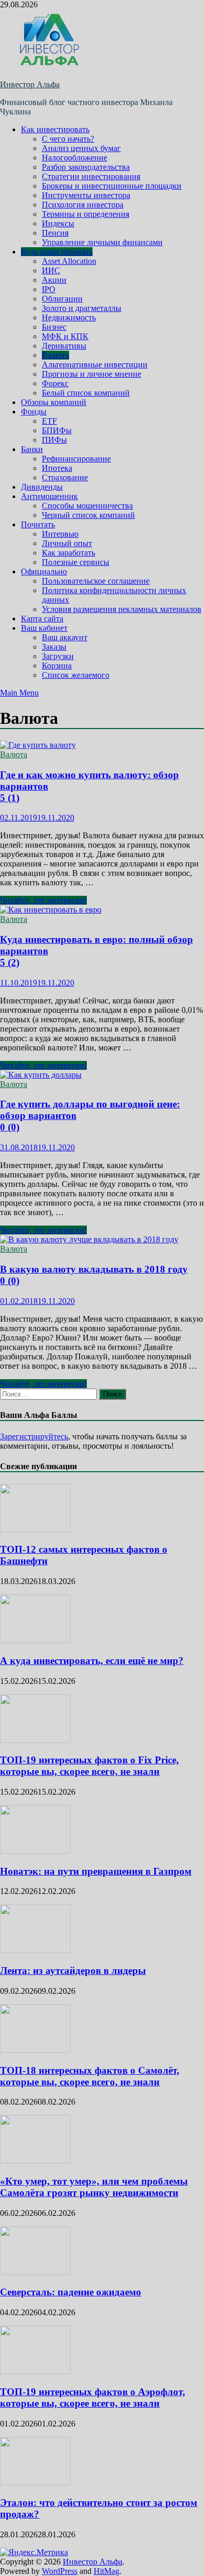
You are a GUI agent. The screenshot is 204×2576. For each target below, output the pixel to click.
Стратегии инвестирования (91, 176)
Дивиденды (42, 487)
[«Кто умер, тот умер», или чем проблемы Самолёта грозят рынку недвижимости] (35, 2161)
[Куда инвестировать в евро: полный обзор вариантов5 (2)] (102, 910)
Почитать (38, 524)
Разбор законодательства (86, 167)
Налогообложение (75, 158)
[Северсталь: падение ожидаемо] (35, 2272)
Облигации (62, 299)
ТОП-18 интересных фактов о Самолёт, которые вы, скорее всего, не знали (90, 2076)
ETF (49, 421)
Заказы (54, 647)
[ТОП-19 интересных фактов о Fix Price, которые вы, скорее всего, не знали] (35, 1740)
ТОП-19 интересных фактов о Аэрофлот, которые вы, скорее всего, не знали (93, 2398)
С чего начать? (68, 139)
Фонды (34, 412)
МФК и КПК (65, 336)
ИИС (51, 270)
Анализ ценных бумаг (81, 148)
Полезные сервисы (76, 562)
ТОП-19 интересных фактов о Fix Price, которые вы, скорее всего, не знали (89, 1766)
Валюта (55, 355)
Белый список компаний (86, 393)
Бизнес (54, 327)
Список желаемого (76, 675)
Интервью (60, 534)
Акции (54, 280)
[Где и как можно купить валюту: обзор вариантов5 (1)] (102, 745)
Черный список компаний (88, 515)
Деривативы (64, 346)
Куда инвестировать (57, 252)
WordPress (60, 2571)
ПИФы (54, 440)
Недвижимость (69, 317)
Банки (32, 449)
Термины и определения (86, 214)
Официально (44, 571)
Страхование (65, 477)
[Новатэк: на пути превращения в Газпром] (35, 1851)
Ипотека (57, 468)
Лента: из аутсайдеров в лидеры (73, 1971)
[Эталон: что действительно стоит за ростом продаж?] (35, 2483)
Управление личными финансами (102, 242)
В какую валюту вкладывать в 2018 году (94, 1275)
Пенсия (55, 233)
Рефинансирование (76, 459)
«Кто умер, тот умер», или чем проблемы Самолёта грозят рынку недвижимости (94, 2187)
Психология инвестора (83, 205)
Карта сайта (42, 619)
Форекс (55, 383)
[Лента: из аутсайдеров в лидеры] (35, 1950)
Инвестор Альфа (30, 84)
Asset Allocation (69, 261)
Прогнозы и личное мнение (92, 374)
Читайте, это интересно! (43, 900)
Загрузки (58, 656)
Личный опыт (67, 543)
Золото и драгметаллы (82, 308)
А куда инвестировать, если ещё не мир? (92, 1661)
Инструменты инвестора (86, 195)
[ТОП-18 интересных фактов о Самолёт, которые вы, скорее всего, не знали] (35, 2050)
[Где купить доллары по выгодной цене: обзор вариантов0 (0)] (102, 1075)
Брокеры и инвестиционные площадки (112, 186)
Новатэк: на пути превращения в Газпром (96, 1871)
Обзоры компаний (54, 402)
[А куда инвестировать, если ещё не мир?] (35, 1640)
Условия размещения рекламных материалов (122, 609)
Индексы (58, 223)
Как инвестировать (55, 129)
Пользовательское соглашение (96, 581)
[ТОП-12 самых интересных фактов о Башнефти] (35, 1529)
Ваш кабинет (44, 628)
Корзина (57, 666)
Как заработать (69, 553)
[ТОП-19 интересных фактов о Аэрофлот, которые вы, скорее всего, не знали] (35, 2371)
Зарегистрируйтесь (34, 1436)
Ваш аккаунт (65, 637)
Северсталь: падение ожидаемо (71, 2292)
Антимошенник (49, 496)
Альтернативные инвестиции (95, 365)
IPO (49, 289)
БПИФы (57, 430)
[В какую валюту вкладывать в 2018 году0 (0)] (102, 1240)
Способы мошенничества (87, 506)
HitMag (106, 2571)
